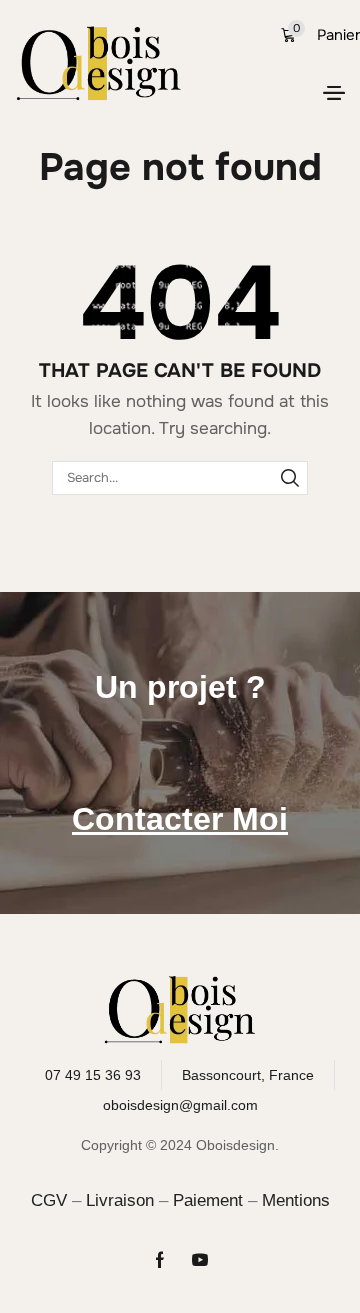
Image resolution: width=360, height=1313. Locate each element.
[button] (334, 93)
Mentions (296, 1200)
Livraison (120, 1200)
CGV (49, 1200)
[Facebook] (160, 1260)
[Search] (290, 478)
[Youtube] (200, 1260)
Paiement (208, 1200)
